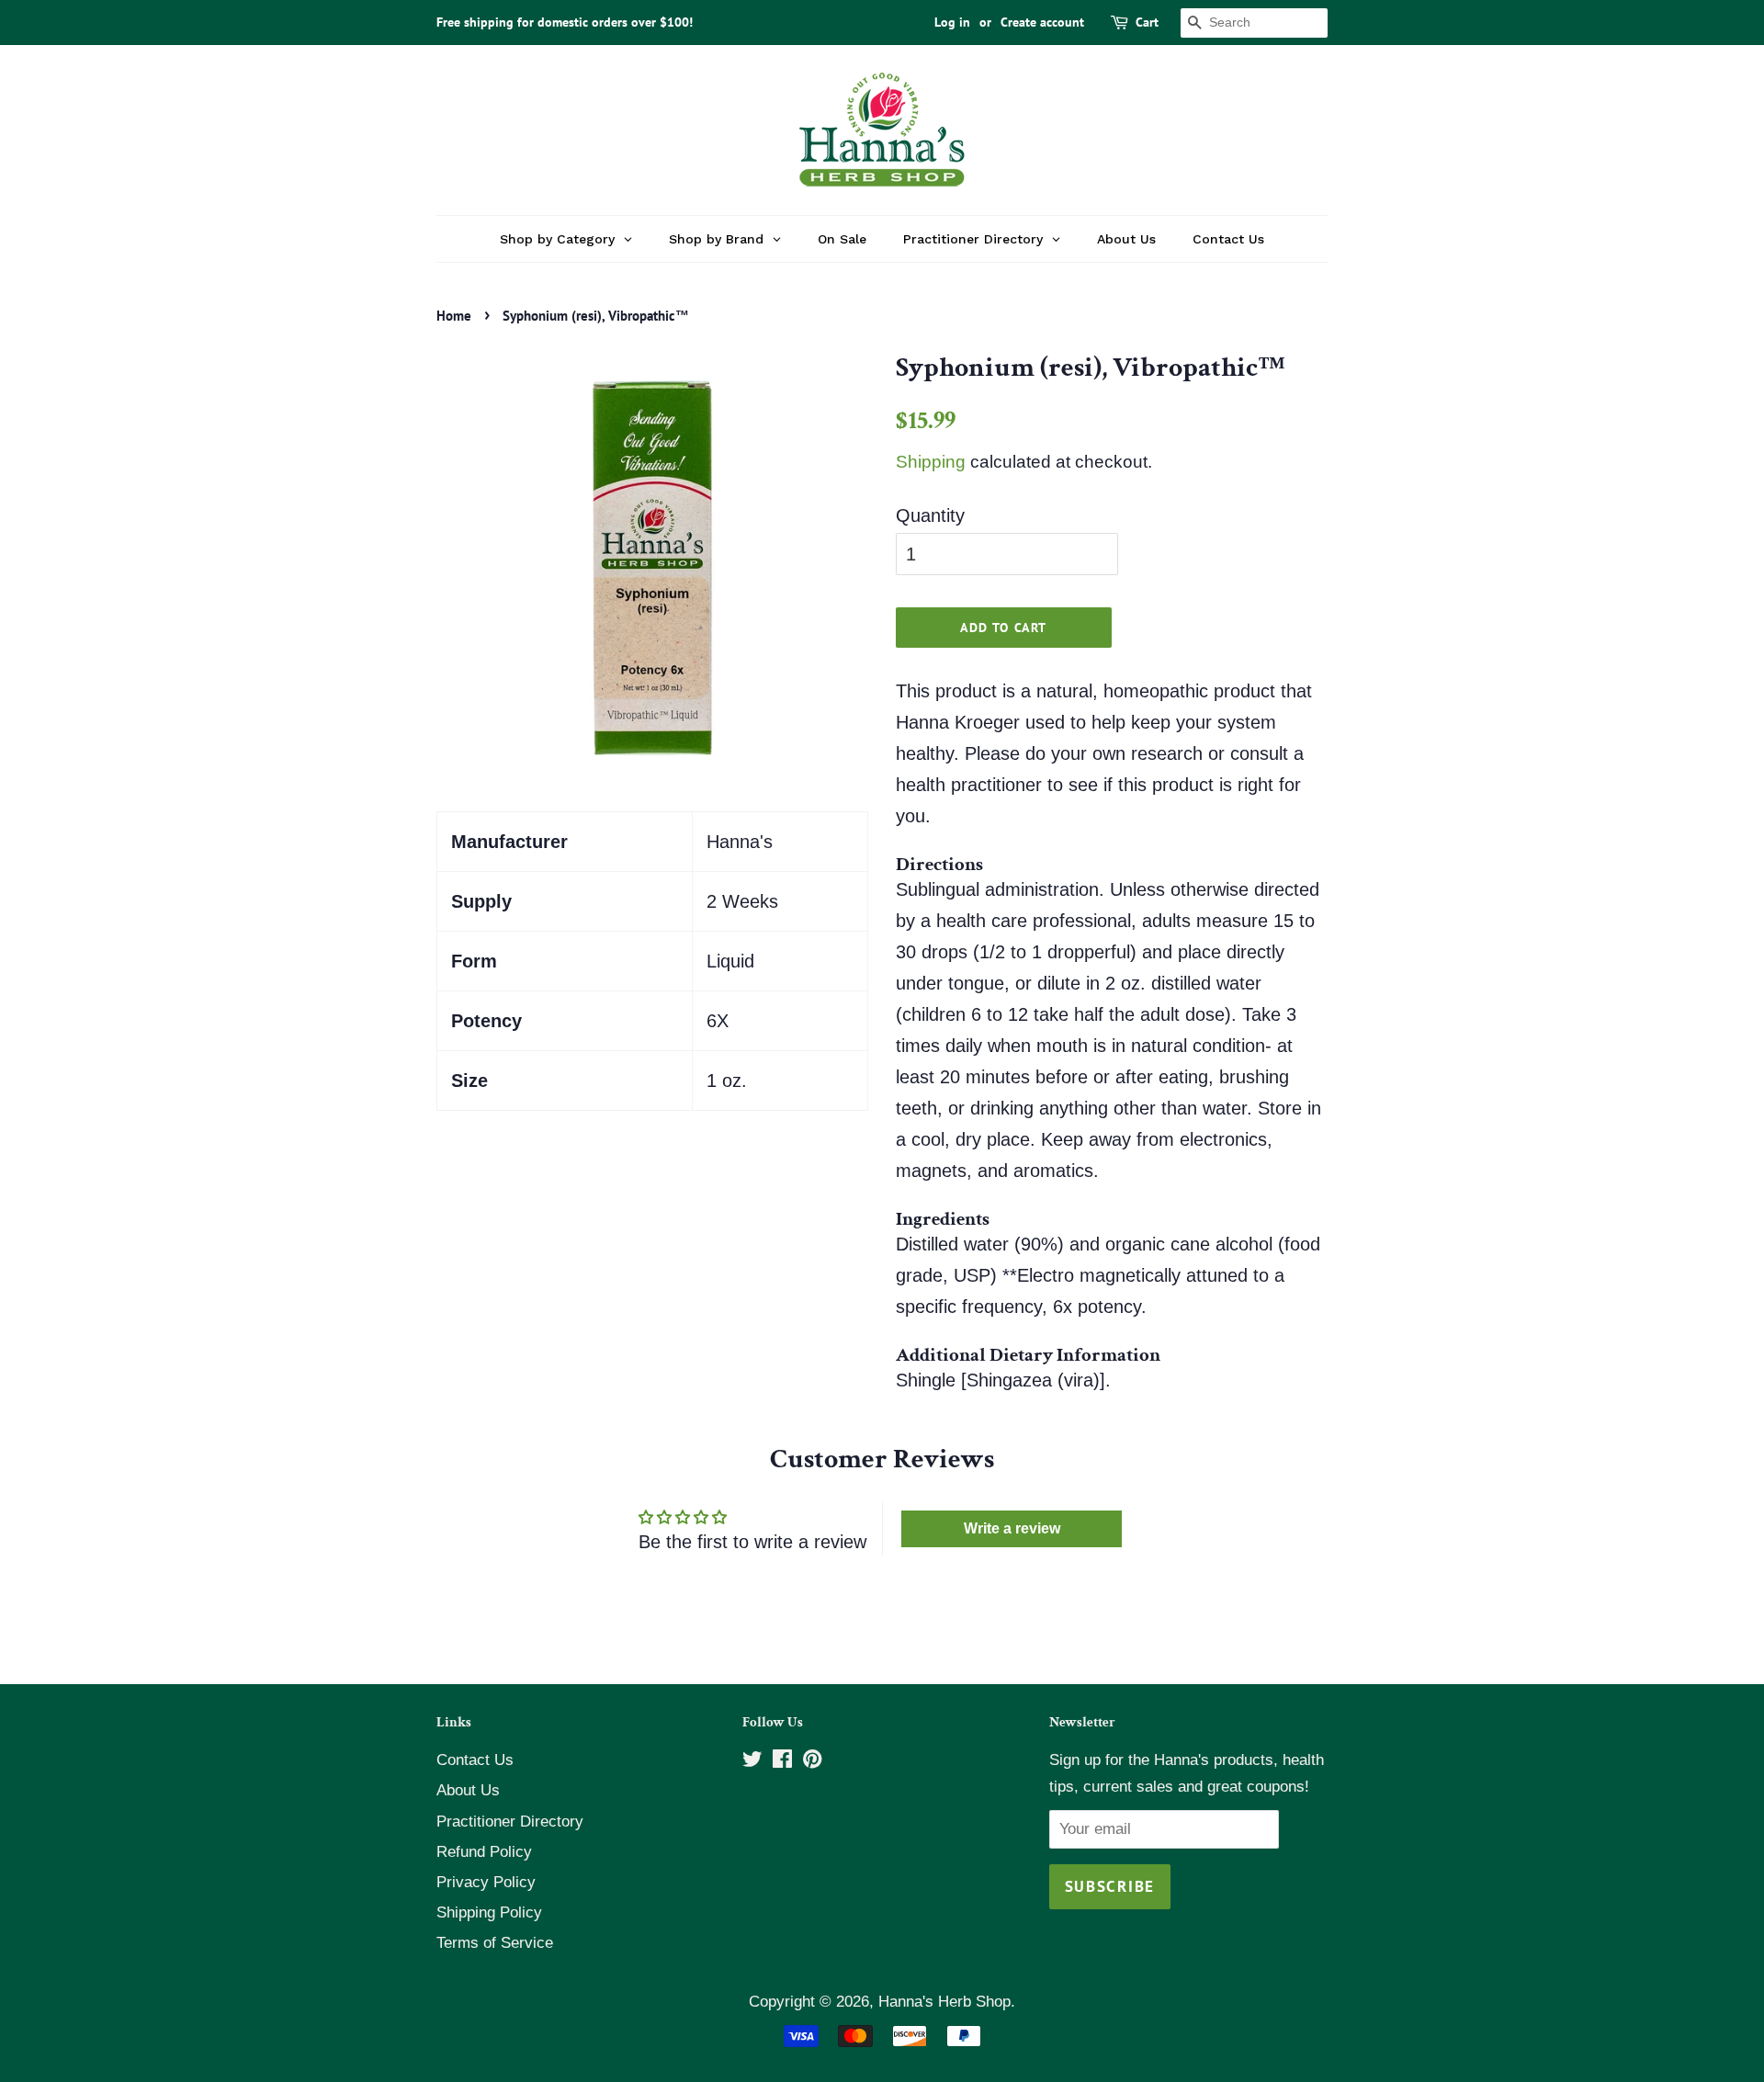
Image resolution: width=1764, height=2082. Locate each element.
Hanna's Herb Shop (944, 2002)
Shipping (931, 462)
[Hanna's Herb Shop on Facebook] (782, 1762)
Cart (1147, 22)
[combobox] (1254, 23)
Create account (1042, 22)
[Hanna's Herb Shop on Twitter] (752, 1762)
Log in (952, 22)
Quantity (930, 515)
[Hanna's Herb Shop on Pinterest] (812, 1762)
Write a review (1012, 1528)
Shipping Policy (489, 1912)
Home (454, 316)
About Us (468, 1790)
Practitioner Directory (510, 1822)
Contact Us (475, 1760)
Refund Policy (484, 1852)
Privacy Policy (486, 1882)
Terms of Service (495, 1943)
